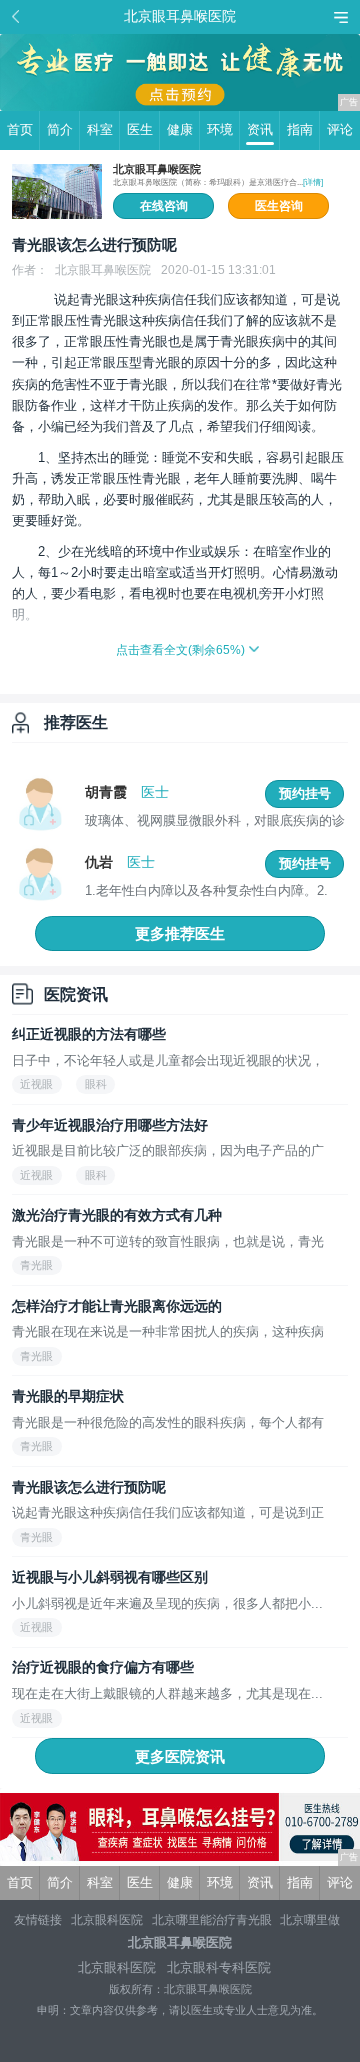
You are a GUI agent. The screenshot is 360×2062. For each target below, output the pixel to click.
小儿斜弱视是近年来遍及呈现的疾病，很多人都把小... (167, 1603)
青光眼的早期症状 (68, 1396)
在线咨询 (164, 206)
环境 (220, 129)
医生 (140, 129)
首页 (20, 129)
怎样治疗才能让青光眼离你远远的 (117, 1306)
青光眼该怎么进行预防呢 (89, 1487)
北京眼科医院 (107, 1920)
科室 (100, 129)
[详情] (313, 182)
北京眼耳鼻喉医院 (157, 169)
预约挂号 (305, 793)
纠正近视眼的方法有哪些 (89, 1034)
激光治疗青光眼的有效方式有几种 (117, 1215)
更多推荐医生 (180, 933)
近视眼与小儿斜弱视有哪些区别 (110, 1577)
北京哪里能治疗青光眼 (212, 1920)
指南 (300, 129)
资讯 (260, 129)
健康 (180, 129)
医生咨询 (279, 206)
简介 (60, 129)
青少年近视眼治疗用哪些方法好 (110, 1125)
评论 (340, 129)
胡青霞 (106, 792)
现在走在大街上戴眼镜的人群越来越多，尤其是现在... (167, 1693)
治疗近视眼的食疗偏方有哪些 (103, 1667)
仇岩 (99, 862)
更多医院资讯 (180, 1756)
